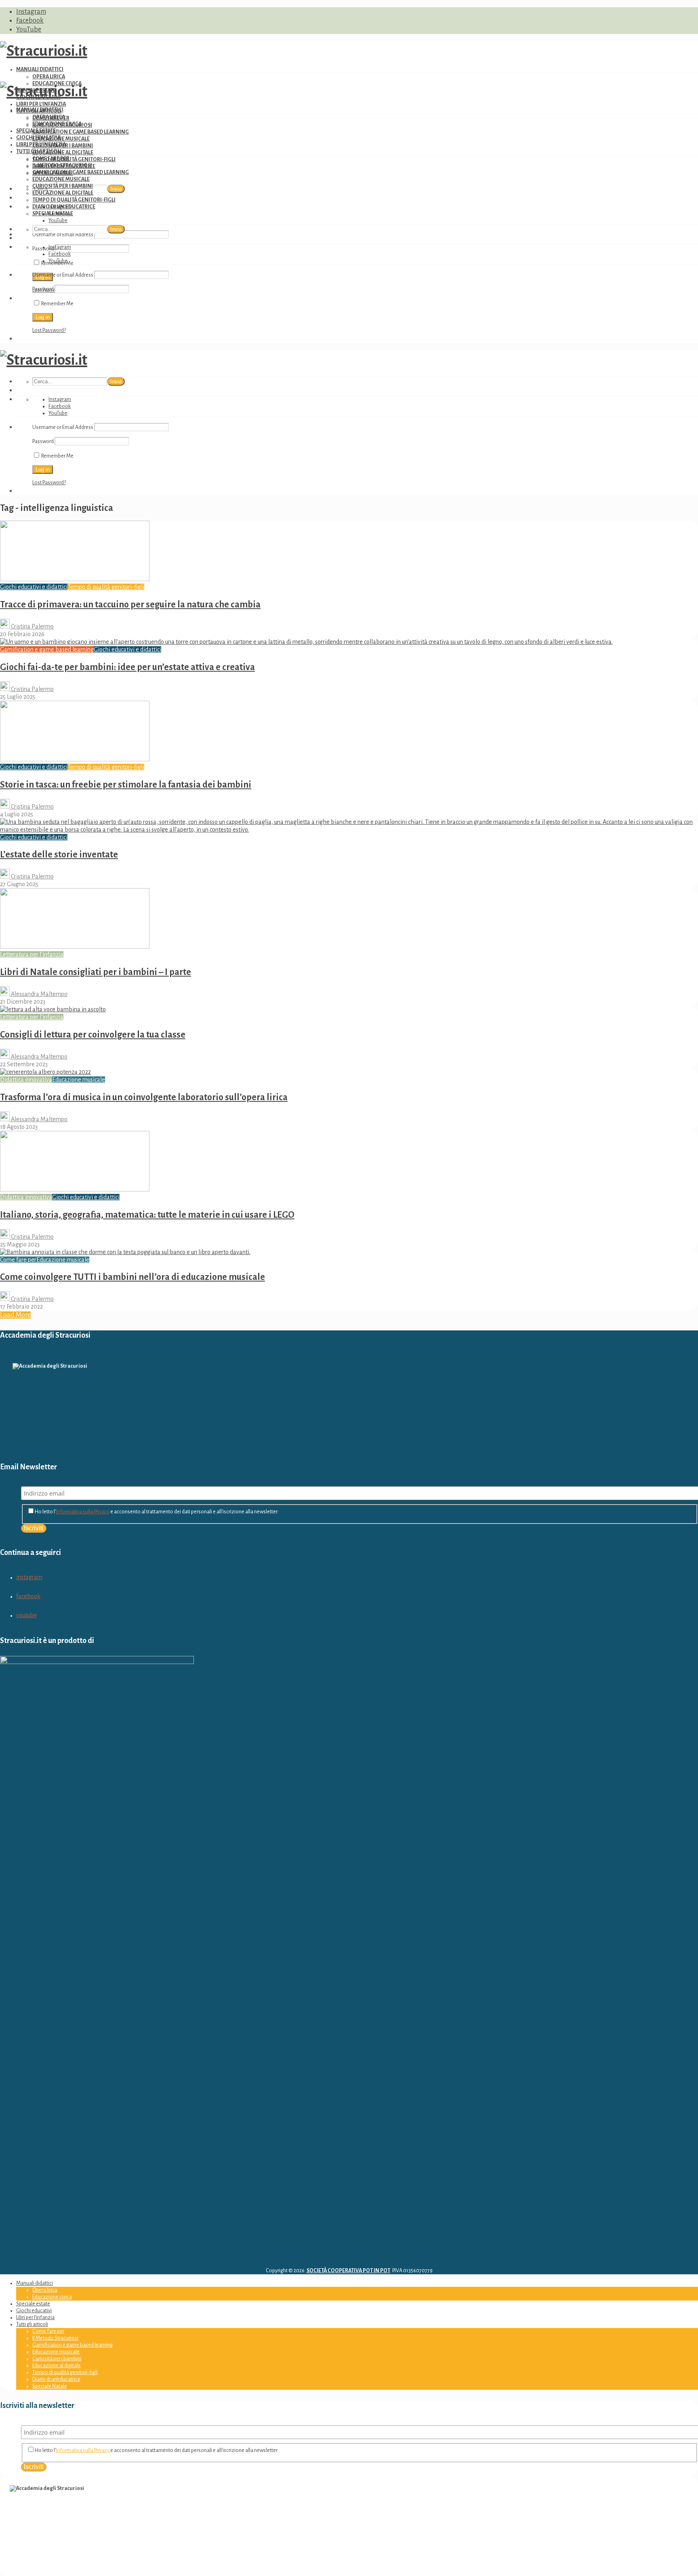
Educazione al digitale (63, 153)
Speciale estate (36, 131)
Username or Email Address (63, 235)
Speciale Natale (53, 214)
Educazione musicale (61, 139)
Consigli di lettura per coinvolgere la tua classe (93, 1035)
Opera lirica (49, 77)
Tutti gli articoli (39, 151)
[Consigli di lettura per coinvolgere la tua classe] (53, 1009)
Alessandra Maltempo (39, 994)
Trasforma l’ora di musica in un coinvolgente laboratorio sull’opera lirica (144, 1097)
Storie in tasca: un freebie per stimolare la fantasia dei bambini (126, 785)
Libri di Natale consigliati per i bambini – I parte (96, 972)
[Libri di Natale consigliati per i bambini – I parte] (75, 947)
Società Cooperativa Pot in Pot (348, 2271)
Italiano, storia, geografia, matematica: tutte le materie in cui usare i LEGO (147, 1215)
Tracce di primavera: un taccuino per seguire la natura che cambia (130, 605)
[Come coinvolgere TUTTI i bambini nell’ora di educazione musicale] (125, 1252)
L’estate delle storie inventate (59, 855)
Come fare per (51, 159)
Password (43, 289)
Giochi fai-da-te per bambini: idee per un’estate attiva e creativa (127, 667)
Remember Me (57, 304)
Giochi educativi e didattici (34, 587)
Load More (15, 1315)
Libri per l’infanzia (41, 104)
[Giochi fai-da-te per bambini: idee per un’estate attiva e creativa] (306, 642)
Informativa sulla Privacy (83, 1512)
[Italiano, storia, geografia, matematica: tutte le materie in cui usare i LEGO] (75, 1189)
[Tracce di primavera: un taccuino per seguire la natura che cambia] (75, 579)
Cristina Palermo (32, 626)
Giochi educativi (38, 138)
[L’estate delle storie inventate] (349, 830)
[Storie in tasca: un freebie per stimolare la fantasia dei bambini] (75, 759)
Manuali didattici (40, 69)
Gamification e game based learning (81, 132)
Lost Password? (49, 330)
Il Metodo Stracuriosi (62, 166)
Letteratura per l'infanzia (32, 954)
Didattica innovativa (26, 1080)
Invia (116, 189)
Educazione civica (57, 124)
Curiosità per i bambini (63, 186)
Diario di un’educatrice (64, 207)
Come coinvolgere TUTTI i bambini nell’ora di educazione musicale (132, 1277)
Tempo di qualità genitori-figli (74, 160)
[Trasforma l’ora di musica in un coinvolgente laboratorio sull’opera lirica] (45, 1072)
